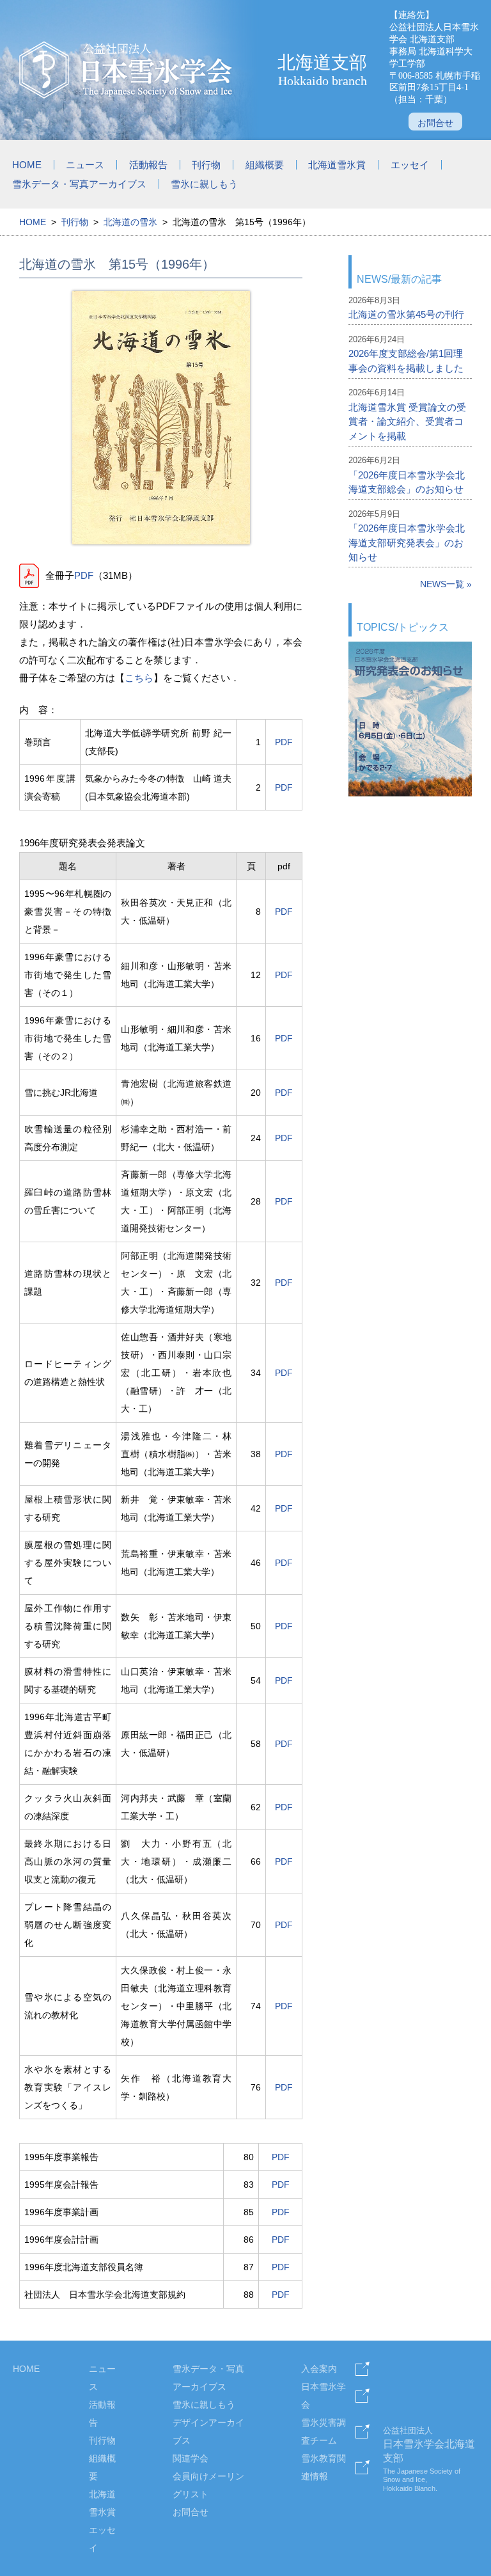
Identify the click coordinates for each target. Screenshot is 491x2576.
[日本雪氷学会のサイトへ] (127, 70)
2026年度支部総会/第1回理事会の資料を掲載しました (406, 361)
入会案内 (319, 2369)
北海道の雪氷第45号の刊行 (406, 314)
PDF (84, 575)
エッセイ (410, 165)
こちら (139, 678)
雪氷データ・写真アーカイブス (79, 184)
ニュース (85, 165)
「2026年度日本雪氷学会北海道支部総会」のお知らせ (407, 482)
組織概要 (265, 165)
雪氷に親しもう (204, 184)
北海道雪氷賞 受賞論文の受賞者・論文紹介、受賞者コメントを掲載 (407, 422)
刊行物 (206, 165)
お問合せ (435, 123)
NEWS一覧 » (446, 584)
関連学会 (191, 2458)
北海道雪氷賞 (337, 165)
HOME (27, 165)
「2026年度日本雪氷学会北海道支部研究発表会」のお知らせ (407, 542)
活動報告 (148, 165)
